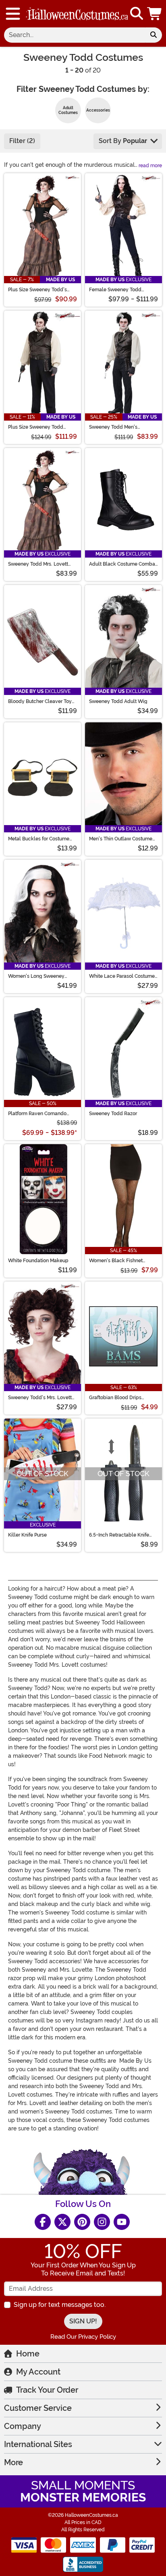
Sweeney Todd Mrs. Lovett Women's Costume (38, 564)
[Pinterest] (82, 2222)
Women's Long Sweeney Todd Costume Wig (36, 976)
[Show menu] (13, 14)
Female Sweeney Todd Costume (115, 290)
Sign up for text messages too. (60, 2305)
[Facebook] (43, 2222)
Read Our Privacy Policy (83, 2337)
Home (28, 2354)
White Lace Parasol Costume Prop (122, 976)
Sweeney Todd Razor (113, 1114)
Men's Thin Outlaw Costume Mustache (121, 839)
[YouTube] (122, 2222)
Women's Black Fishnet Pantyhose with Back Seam (120, 1261)
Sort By (123, 141)
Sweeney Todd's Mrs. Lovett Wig (40, 1398)
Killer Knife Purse (27, 1535)
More (13, 2462)
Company (23, 2426)
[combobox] (75, 35)
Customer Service (38, 2408)
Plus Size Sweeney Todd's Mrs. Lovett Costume (37, 290)
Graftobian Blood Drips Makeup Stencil (115, 1398)
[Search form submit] (154, 35)
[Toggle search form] (137, 14)
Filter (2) (22, 141)
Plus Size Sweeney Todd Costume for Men (36, 427)
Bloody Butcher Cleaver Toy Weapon (40, 701)
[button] (155, 14)
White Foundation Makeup (38, 1261)
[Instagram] (102, 2222)
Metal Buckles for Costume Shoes (39, 839)
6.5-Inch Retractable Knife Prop (119, 1535)
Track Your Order (47, 2390)
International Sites (38, 2444)
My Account (38, 2372)
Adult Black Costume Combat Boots (123, 564)
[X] (62, 2222)
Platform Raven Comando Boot (37, 1114)
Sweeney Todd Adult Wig (118, 701)
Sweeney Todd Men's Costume (113, 427)
